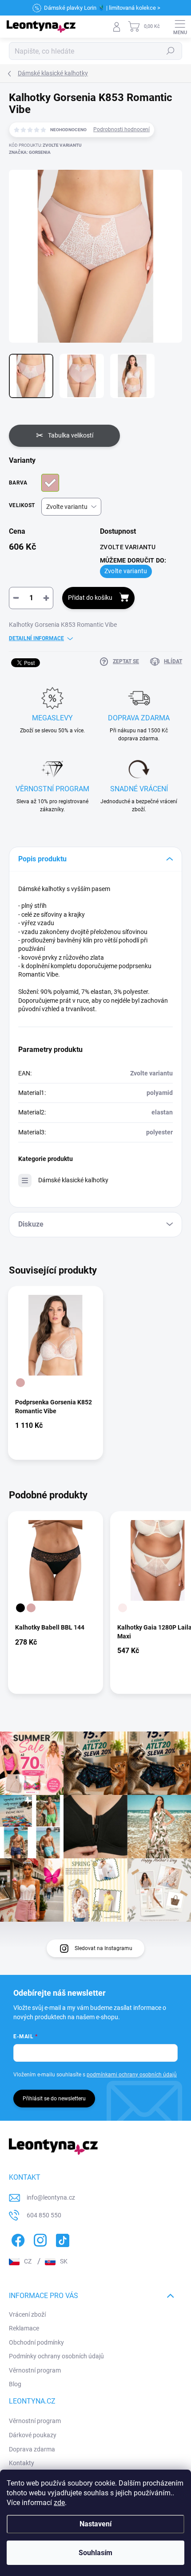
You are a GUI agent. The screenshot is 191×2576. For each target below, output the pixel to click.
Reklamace (24, 2328)
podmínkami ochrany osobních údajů (132, 2075)
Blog (15, 2384)
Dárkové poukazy (33, 2435)
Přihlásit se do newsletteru (54, 2099)
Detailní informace (36, 638)
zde (59, 2503)
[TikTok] (61, 2238)
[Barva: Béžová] (20, 1383)
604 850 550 (44, 2215)
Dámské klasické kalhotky (73, 1180)
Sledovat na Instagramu (103, 1948)
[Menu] (180, 27)
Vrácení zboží (27, 2314)
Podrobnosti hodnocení (121, 129)
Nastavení (95, 2524)
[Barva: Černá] (20, 1608)
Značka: (30, 152)
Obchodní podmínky (36, 2342)
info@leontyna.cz (51, 2197)
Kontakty (22, 2463)
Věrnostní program (35, 2370)
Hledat (171, 51)
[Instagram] (39, 2238)
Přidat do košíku (90, 598)
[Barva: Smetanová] (123, 1608)
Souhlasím (95, 2553)
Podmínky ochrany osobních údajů (56, 2356)
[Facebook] (17, 2238)
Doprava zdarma (32, 2449)
